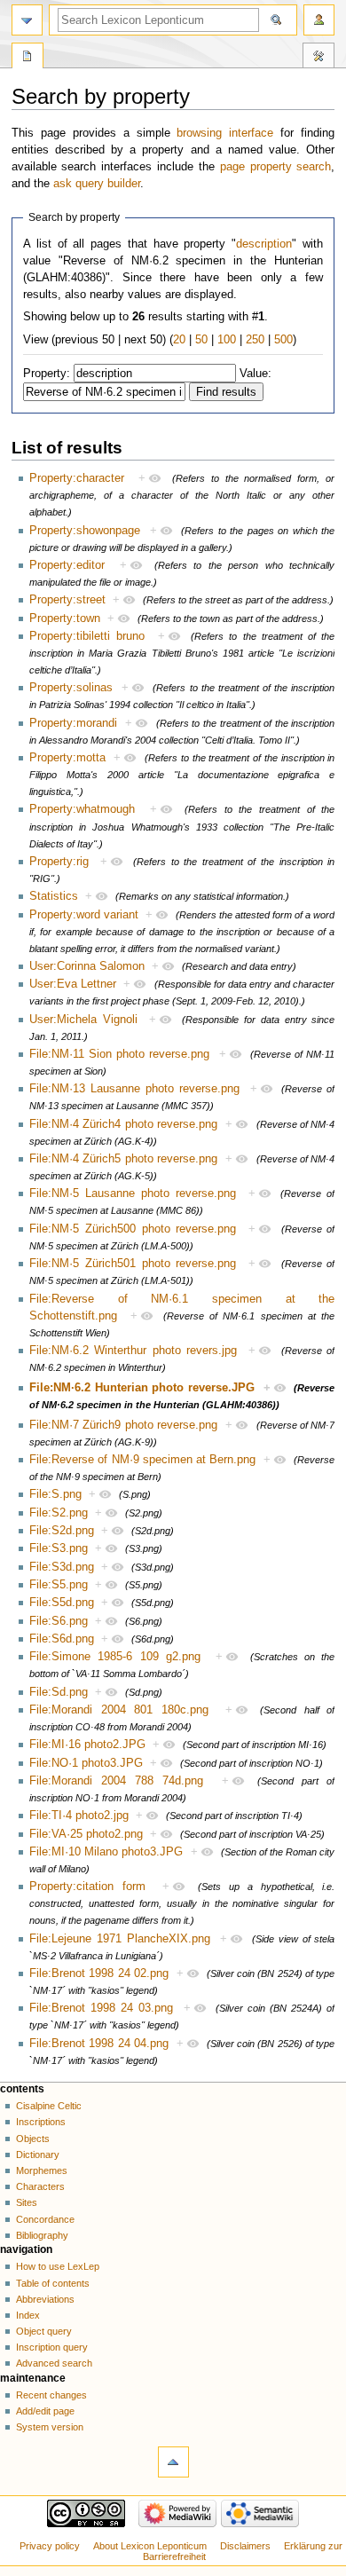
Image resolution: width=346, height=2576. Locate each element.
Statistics (54, 896)
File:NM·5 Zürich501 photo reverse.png (133, 1264)
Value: (256, 374)
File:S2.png (59, 1513)
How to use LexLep (58, 2266)
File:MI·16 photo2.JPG (87, 1745)
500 (283, 340)
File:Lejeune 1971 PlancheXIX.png (120, 1939)
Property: (47, 374)
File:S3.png (59, 1548)
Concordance (45, 2219)
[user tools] (319, 20)
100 (227, 340)
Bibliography (42, 2235)
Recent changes (51, 2395)
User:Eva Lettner (73, 984)
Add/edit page (45, 2411)
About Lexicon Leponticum (150, 2546)
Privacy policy (50, 2546)
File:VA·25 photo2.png (86, 1834)
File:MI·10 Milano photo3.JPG (106, 1852)
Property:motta (67, 758)
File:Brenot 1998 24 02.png (99, 1973)
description (264, 244)
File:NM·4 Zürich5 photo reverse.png (123, 1159)
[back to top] (173, 2462)
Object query (44, 2331)
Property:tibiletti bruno (87, 636)
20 (179, 340)
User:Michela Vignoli (83, 1020)
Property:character (77, 478)
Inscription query (52, 2347)
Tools (318, 58)
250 (255, 340)
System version (50, 2427)
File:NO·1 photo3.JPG (86, 1763)
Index (28, 2315)
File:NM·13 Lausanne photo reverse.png (134, 1089)
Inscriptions (41, 2122)
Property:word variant (84, 915)
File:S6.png (59, 1621)
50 (201, 340)
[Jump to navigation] (27, 20)
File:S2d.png (62, 1531)
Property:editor (67, 565)
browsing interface (225, 133)
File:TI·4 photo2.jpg (79, 1816)
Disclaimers (245, 2546)
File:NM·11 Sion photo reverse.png (120, 1054)
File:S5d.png (62, 1603)
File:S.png (55, 1494)
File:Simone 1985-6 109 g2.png (115, 1657)
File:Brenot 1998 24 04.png (99, 2044)
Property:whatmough (82, 809)
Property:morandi (73, 723)
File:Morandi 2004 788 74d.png (117, 1781)
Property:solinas (71, 688)
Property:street (67, 600)
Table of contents (53, 2283)
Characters (40, 2186)
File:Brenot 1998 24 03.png (101, 2008)
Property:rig (59, 862)
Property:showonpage (85, 531)
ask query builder (97, 184)
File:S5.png (59, 1585)
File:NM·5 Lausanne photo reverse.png (133, 1193)
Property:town (65, 618)
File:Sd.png (59, 1692)
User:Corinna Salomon (87, 966)
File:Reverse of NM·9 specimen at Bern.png (142, 1460)
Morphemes (42, 2170)
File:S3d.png (62, 1567)
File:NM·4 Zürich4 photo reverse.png (123, 1124)
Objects (33, 2139)
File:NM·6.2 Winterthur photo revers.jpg (133, 1351)
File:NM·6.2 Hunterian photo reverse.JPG (142, 1388)
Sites (27, 2202)
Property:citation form (87, 1887)
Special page (28, 58)
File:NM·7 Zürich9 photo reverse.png (123, 1425)
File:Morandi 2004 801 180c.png (119, 1710)
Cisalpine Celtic (49, 2106)
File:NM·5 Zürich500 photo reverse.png (133, 1229)
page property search (276, 167)
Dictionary (38, 2155)
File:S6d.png (62, 1639)
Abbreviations (45, 2299)
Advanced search (54, 2363)
